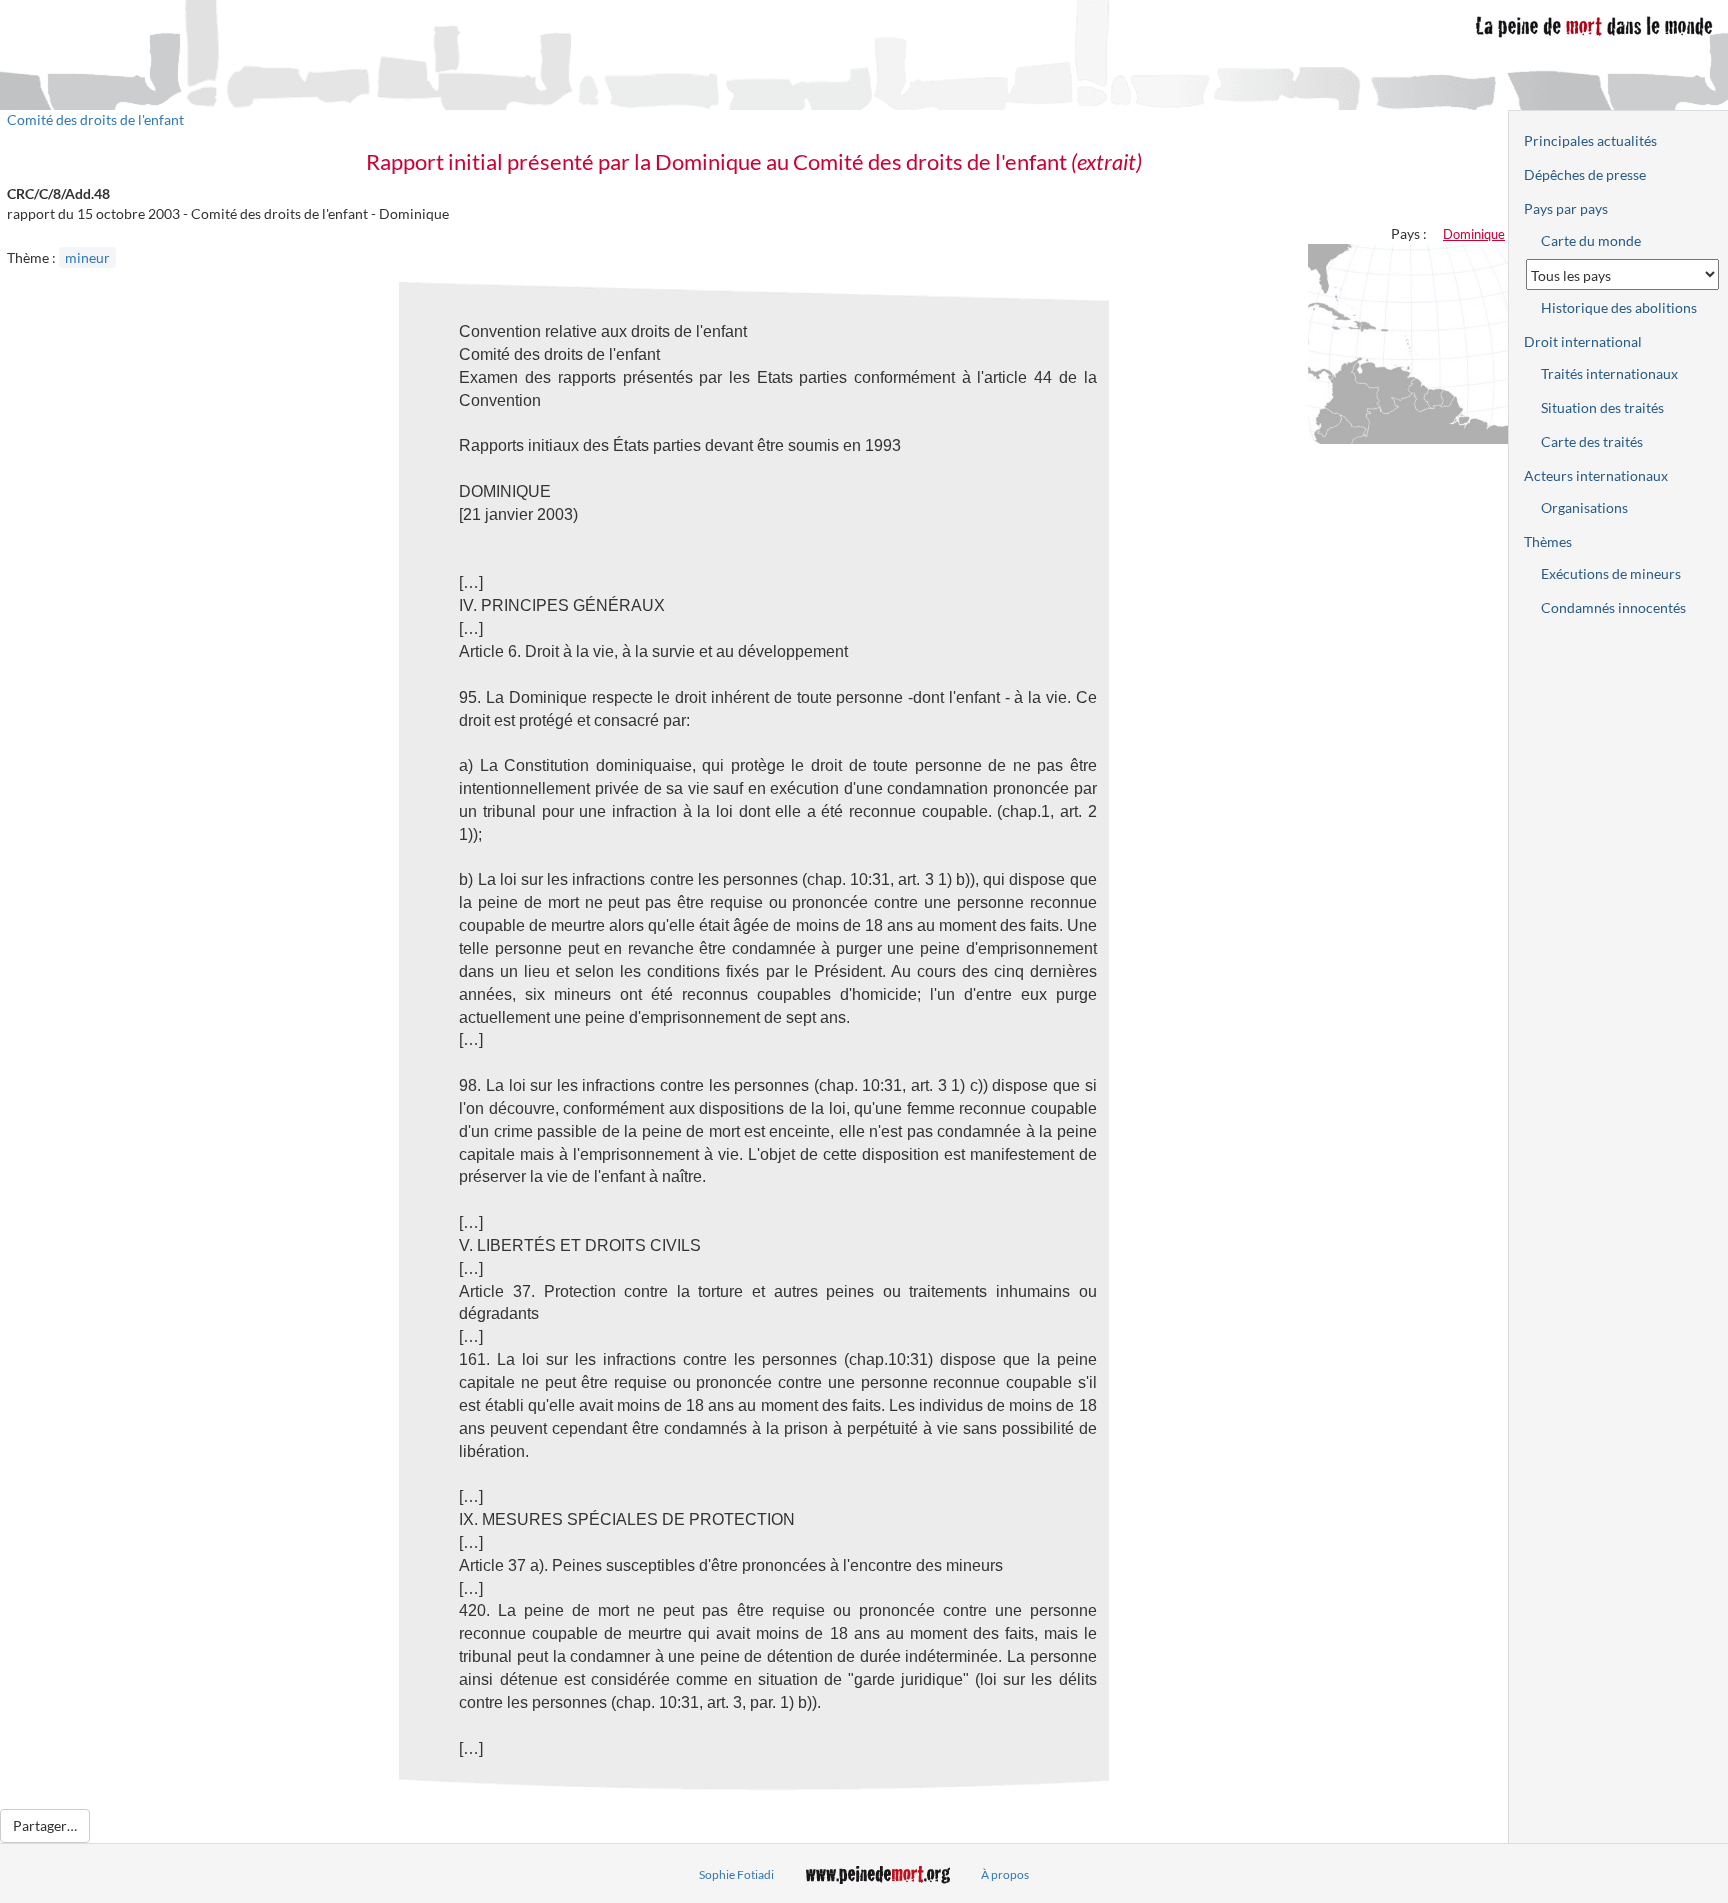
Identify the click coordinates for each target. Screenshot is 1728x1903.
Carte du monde (1591, 240)
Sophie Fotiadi (736, 1874)
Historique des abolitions (1619, 307)
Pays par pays (1566, 208)
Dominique (1474, 234)
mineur (87, 257)
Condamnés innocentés (1613, 607)
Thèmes (1548, 541)
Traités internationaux (1609, 373)
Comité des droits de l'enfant (95, 119)
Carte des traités (1592, 441)
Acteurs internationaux (1596, 475)
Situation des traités (1602, 407)
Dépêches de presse (1585, 174)
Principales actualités (1590, 140)
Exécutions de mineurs (1611, 573)
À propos (1005, 1874)
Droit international (1583, 341)
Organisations (1584, 507)
